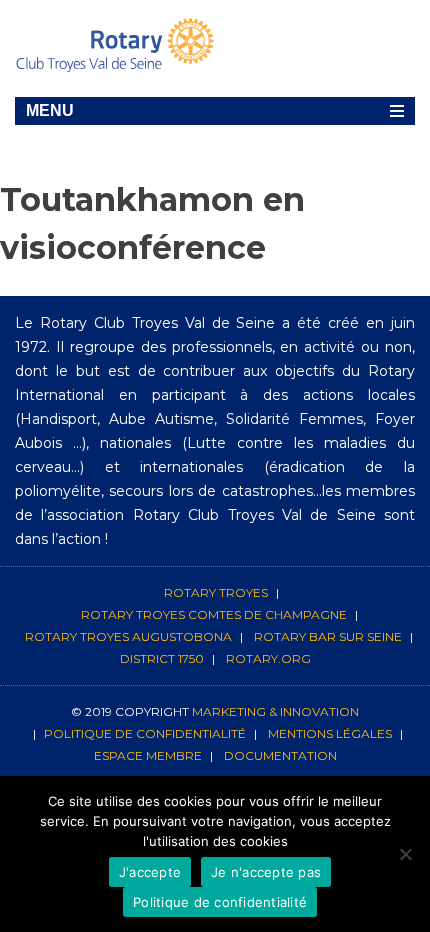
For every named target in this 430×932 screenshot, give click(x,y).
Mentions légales (330, 733)
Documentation (280, 755)
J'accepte (150, 872)
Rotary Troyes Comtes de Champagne (214, 614)
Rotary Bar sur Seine (328, 636)
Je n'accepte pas (266, 872)
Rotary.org (268, 658)
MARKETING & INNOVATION (275, 711)
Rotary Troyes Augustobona (128, 636)
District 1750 (162, 658)
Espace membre (148, 755)
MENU (50, 110)
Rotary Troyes (216, 592)
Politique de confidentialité (145, 733)
